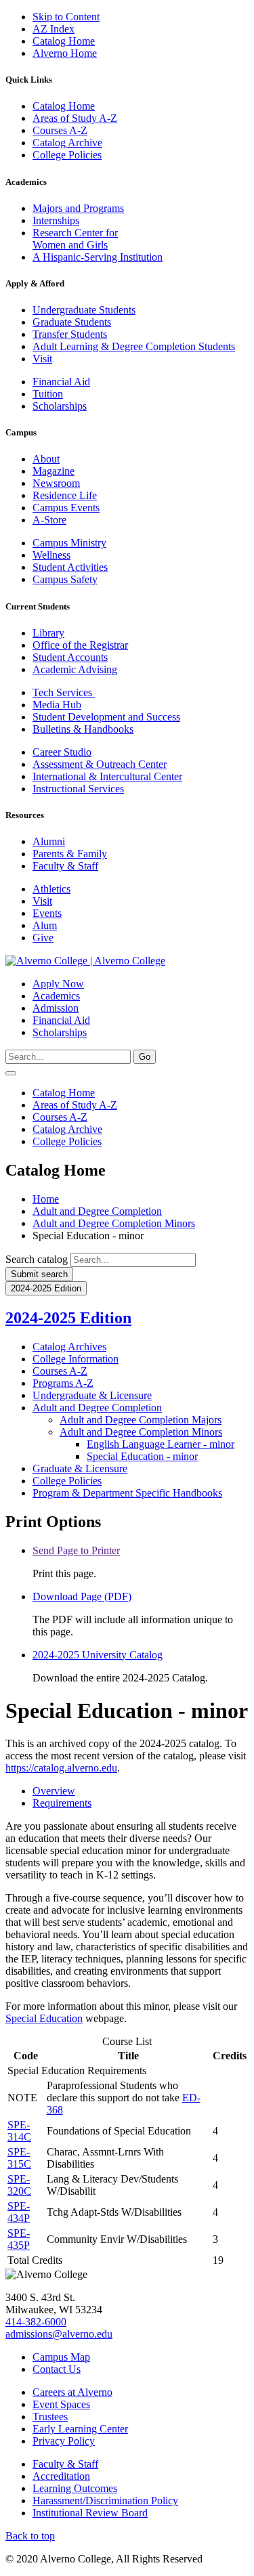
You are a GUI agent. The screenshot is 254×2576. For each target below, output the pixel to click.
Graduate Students (72, 322)
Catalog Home (64, 41)
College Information (76, 1359)
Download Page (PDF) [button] (82, 1596)
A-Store (49, 520)
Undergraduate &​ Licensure (92, 1395)
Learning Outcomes (75, 2488)
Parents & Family (70, 854)
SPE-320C (19, 2185)
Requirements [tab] (62, 1803)
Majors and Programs (78, 208)
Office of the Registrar (80, 645)
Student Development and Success (106, 717)
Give (43, 938)
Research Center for (75, 233)
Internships (56, 220)
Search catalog (37, 1259)
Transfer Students (70, 334)
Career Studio (62, 752)
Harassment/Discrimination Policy (105, 2500)
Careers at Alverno (72, 2392)
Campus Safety (65, 579)
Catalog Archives (69, 1347)
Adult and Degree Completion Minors (114, 1223)
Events (47, 913)
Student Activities (70, 567)
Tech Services (64, 692)
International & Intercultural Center (107, 776)
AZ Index (54, 29)
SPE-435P (19, 2239)
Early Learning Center (80, 2429)
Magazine (54, 471)
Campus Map (61, 2357)
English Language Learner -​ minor (161, 1444)
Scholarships (60, 406)
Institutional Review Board (90, 2513)
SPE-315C (19, 2158)
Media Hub (57, 705)
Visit (42, 359)
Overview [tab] (54, 1791)
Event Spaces (61, 2404)
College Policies (67, 155)
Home (46, 1199)
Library (48, 633)
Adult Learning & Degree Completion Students (134, 346)
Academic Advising (75, 669)
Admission (56, 1008)
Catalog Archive (67, 143)
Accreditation (61, 2476)
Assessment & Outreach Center (100, 764)
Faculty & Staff (65, 866)
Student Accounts (70, 657)
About (46, 459)
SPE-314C (19, 2131)
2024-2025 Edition (68, 1318)
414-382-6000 (36, 2322)
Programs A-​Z (63, 1383)
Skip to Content (66, 17)
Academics (56, 996)
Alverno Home (65, 53)
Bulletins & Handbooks (83, 729)
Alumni (49, 841)
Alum (45, 925)
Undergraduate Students (84, 310)
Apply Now (58, 984)
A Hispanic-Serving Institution (98, 257)
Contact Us (57, 2369)
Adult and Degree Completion (97, 1211)
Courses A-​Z (60, 1371)
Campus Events (66, 508)
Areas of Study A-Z (75, 118)
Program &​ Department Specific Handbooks (127, 1493)
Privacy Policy (64, 2441)
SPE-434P (19, 2212)
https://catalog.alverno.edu (61, 1768)
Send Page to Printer (76, 1550)
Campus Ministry (69, 543)
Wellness (51, 555)
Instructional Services (78, 789)
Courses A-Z (60, 130)
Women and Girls (70, 245)
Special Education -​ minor (142, 1456)
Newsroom (56, 483)
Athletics (51, 889)
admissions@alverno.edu (59, 2334)
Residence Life (65, 495)
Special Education (44, 2018)
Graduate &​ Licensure (80, 1468)
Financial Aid (61, 382)
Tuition (48, 394)
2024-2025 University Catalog (98, 1655)
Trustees (50, 2417)
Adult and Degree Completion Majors (141, 1420)
